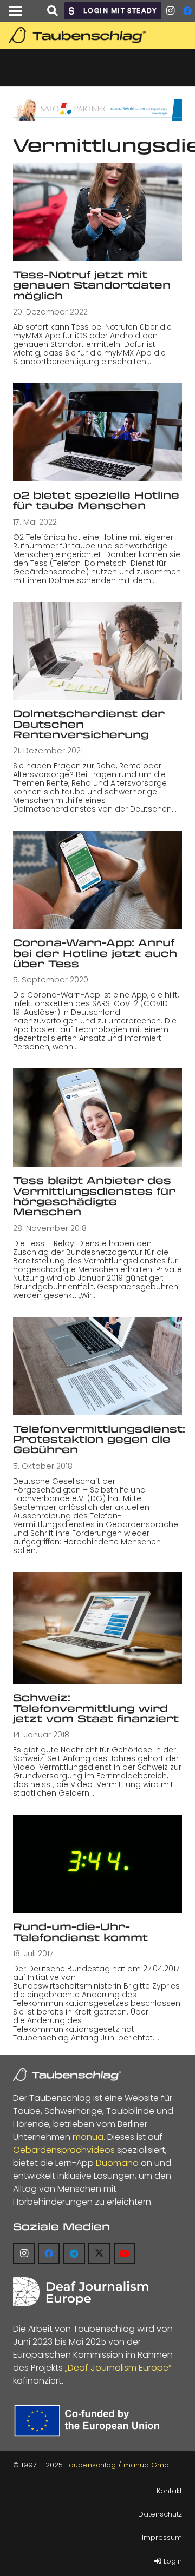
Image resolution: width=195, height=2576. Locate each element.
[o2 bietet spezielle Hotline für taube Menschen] (97, 432)
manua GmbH (149, 2465)
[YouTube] (125, 2253)
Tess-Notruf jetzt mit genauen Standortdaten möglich (92, 285)
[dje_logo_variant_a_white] (81, 2292)
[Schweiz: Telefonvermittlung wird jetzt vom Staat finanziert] (97, 1628)
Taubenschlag (90, 2465)
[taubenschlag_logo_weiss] (67, 2075)
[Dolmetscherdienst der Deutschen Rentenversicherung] (97, 651)
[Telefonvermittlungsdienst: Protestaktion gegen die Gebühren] (97, 1366)
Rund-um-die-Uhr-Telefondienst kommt (80, 1932)
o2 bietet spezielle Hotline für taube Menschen (96, 500)
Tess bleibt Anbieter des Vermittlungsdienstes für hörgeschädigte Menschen (94, 1196)
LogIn (172, 2561)
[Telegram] (74, 2253)
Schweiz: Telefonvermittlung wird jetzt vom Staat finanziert (96, 1708)
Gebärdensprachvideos (64, 2150)
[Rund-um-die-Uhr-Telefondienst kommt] (97, 1864)
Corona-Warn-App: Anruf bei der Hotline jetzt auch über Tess (95, 953)
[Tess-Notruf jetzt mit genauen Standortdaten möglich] (97, 212)
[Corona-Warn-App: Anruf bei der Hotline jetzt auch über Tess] (97, 880)
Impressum (162, 2537)
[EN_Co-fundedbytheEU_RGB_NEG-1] (89, 2421)
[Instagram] (170, 11)
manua (88, 2137)
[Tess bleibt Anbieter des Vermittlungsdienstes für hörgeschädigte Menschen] (97, 1118)
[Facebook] (49, 2253)
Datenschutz (160, 2514)
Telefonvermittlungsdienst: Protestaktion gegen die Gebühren (99, 1439)
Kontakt (169, 2491)
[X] (99, 2253)
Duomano (117, 2163)
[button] (15, 11)
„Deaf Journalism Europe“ (118, 2368)
